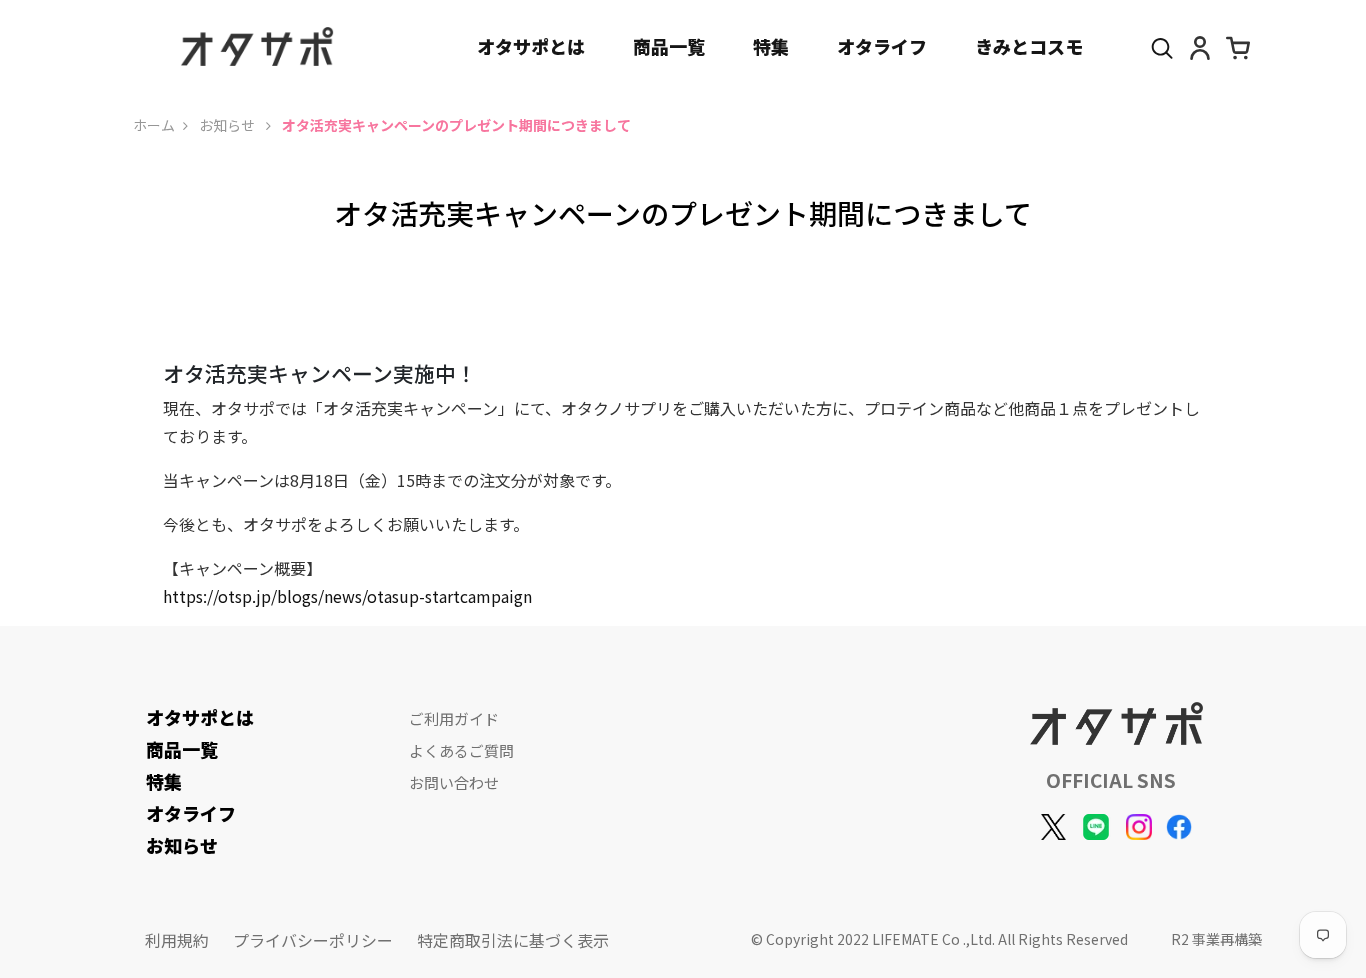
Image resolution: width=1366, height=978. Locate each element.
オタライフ (882, 46)
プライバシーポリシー (313, 940)
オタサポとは (531, 46)
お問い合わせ (454, 782)
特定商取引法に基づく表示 (513, 940)
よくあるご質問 (461, 750)
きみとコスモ (1029, 46)
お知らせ (228, 125)
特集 (771, 46)
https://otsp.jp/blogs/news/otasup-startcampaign (347, 596)
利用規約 (177, 940)
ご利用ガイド (454, 718)
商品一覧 (669, 46)
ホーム (154, 125)
